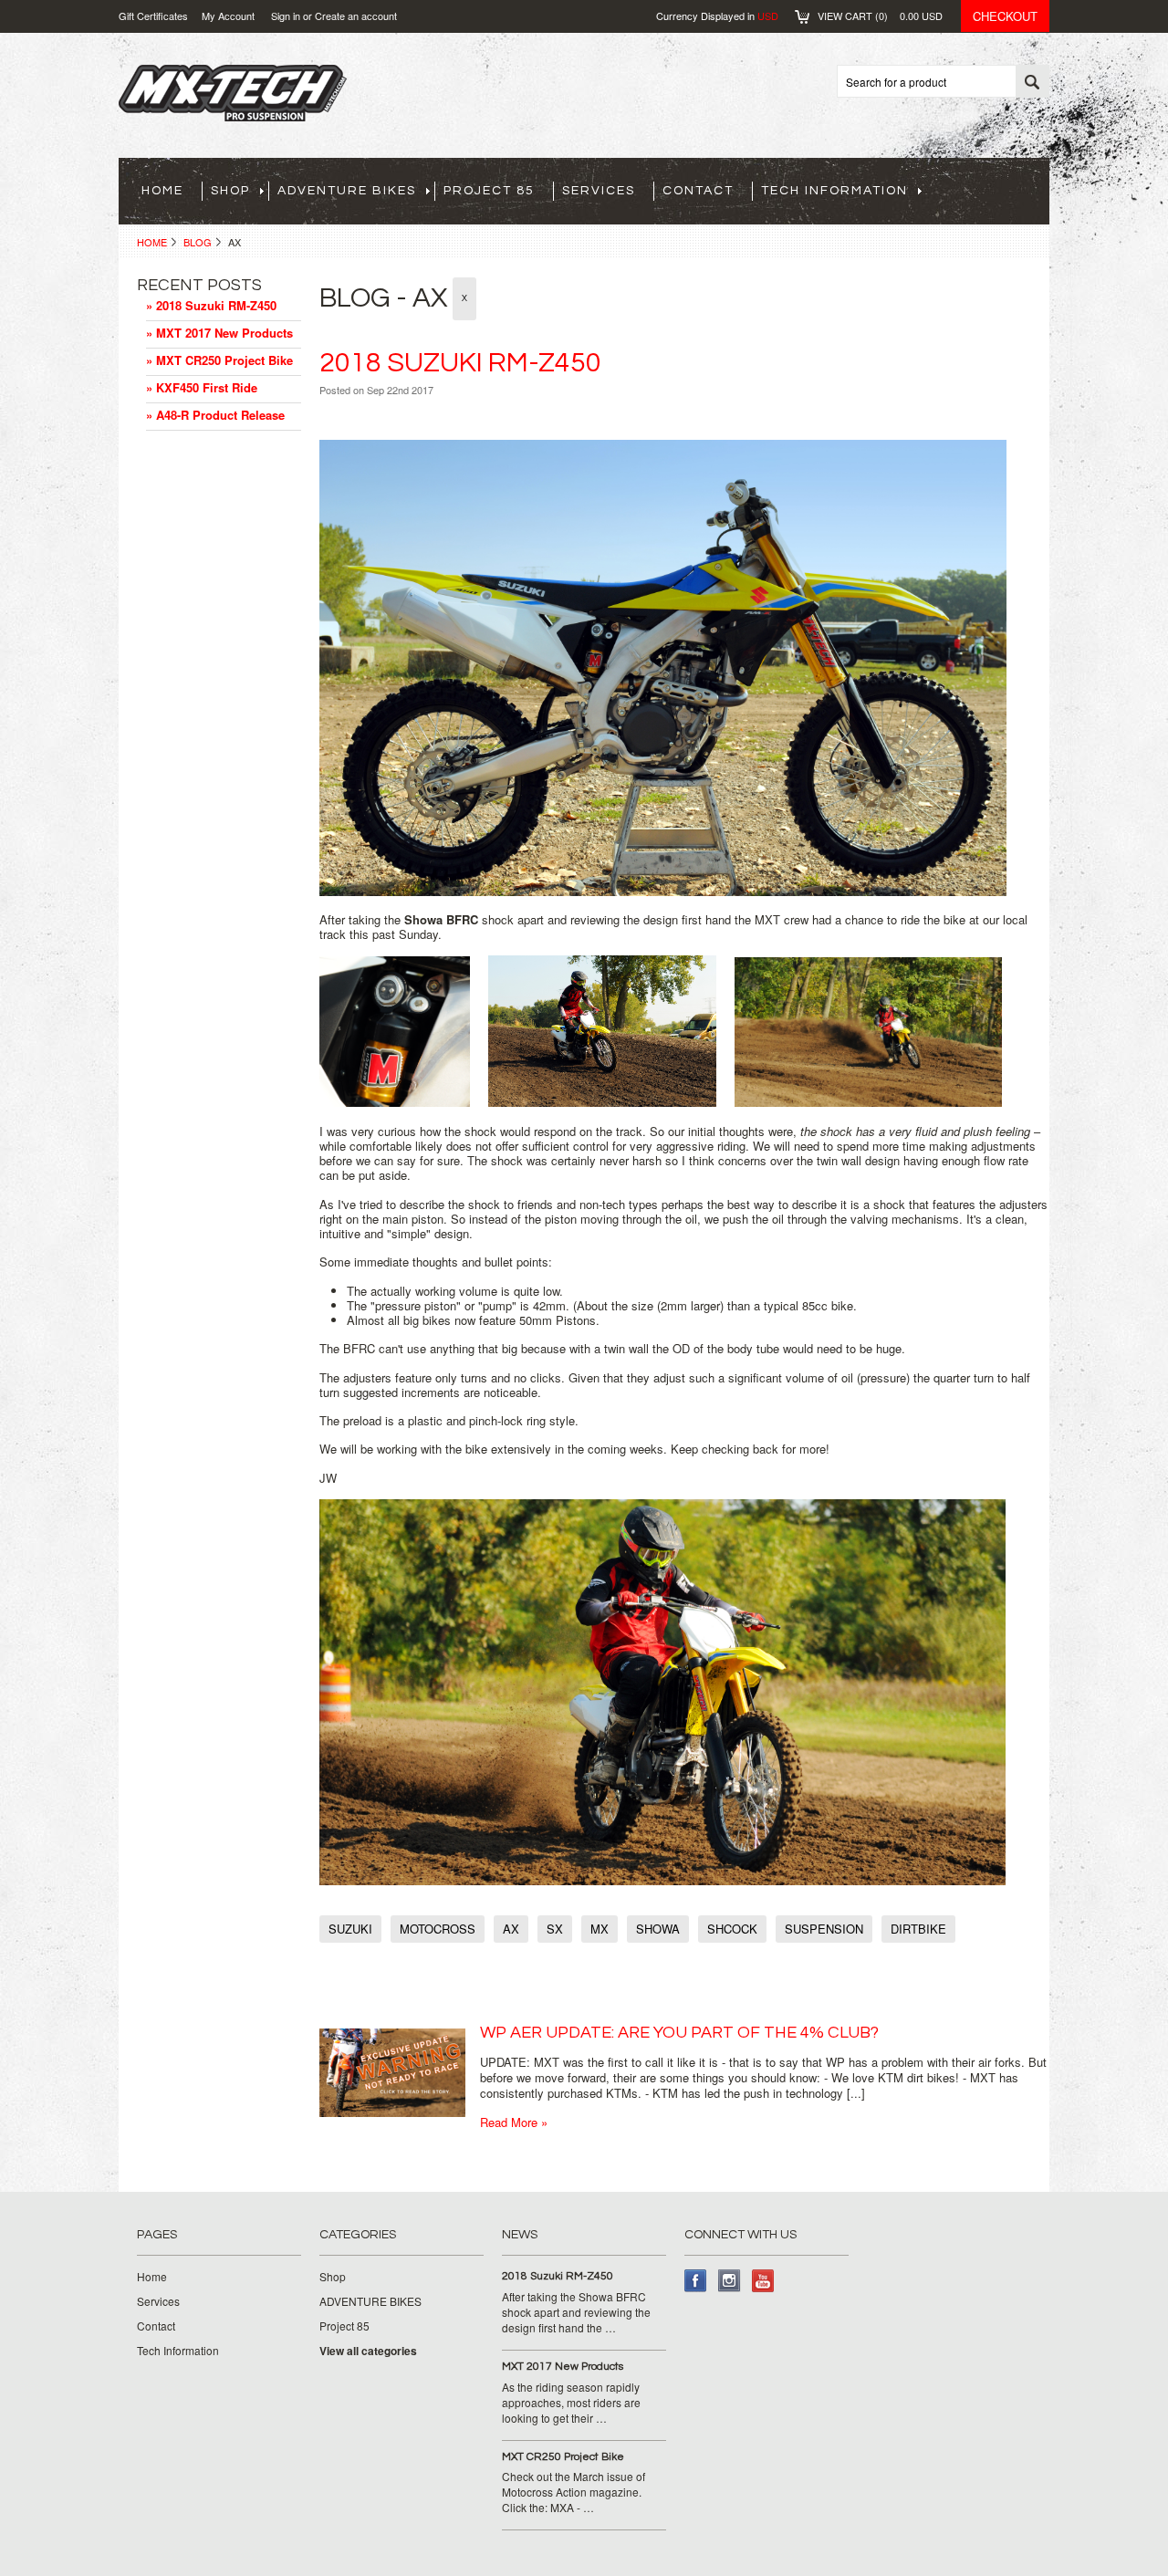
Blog (198, 242)
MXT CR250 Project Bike (563, 2457)
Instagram (730, 2281)
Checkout (1005, 16)
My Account (228, 16)
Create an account (356, 16)
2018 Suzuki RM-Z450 (460, 363)
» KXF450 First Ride (202, 387)
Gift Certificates (153, 16)
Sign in (286, 16)
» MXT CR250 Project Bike (219, 360)
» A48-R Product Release (215, 415)
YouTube (763, 2281)
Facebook (696, 2281)
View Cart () (880, 16)
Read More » (514, 2122)
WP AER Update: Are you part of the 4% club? (679, 2033)
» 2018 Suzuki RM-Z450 (211, 305)
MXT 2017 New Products (563, 2367)
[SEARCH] (1032, 82)
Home (152, 242)
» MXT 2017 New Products (219, 333)
